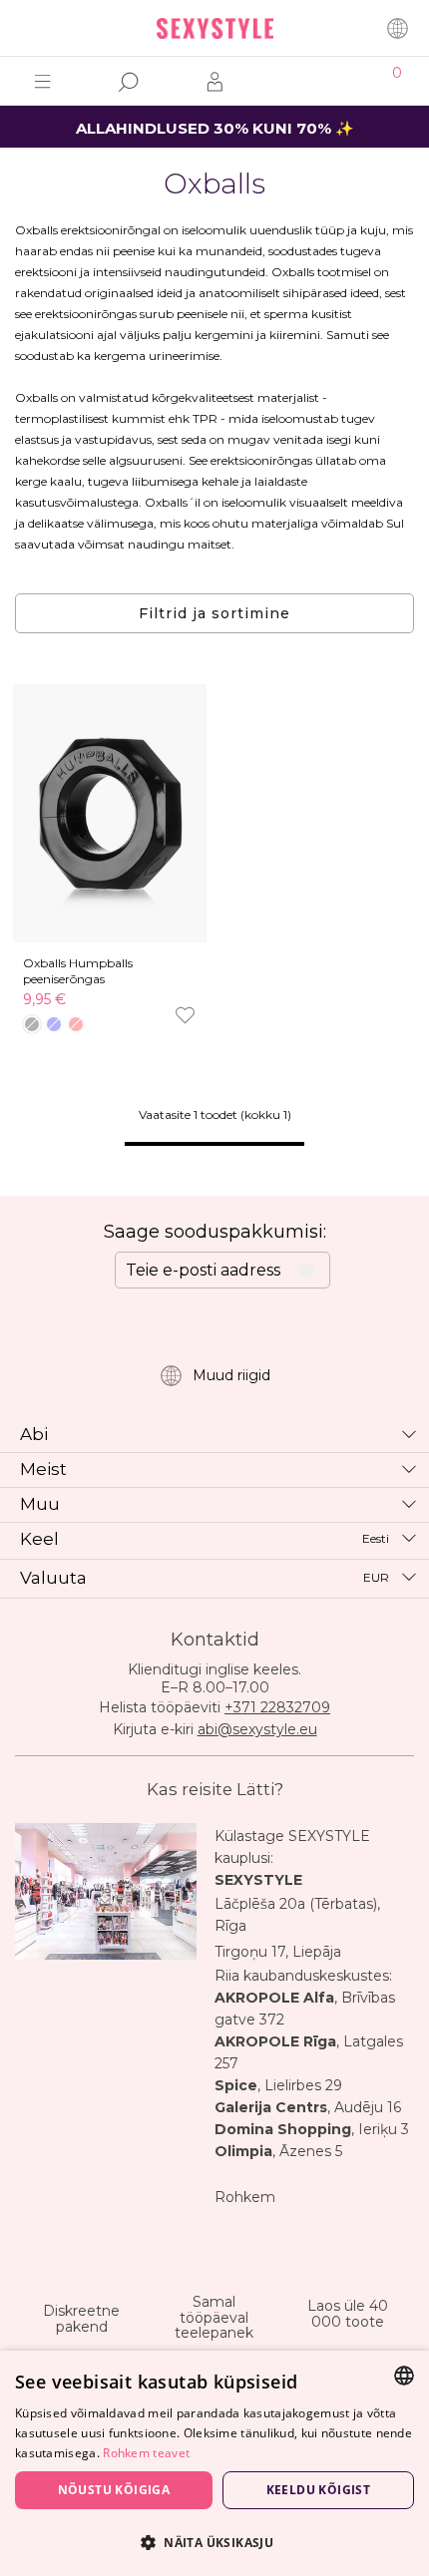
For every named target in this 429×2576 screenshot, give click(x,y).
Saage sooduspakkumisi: (215, 1232)
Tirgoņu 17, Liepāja (278, 1952)
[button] (214, 2542)
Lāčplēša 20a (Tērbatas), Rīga (297, 1915)
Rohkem (245, 2197)
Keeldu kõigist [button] (319, 2490)
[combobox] (404, 2376)
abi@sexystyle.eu (257, 1729)
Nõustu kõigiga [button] (114, 2490)
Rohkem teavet (146, 2453)
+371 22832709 (277, 1707)
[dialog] (214, 2463)
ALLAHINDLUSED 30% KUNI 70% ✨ (215, 128)
